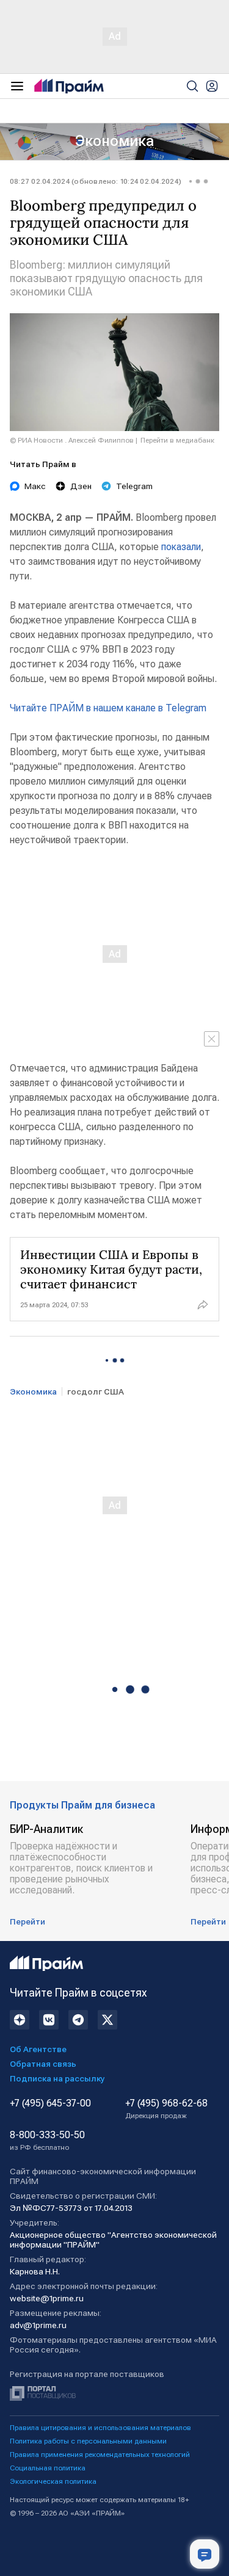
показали (181, 547)
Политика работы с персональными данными (88, 2441)
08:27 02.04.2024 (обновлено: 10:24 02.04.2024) (96, 181)
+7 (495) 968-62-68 (166, 2109)
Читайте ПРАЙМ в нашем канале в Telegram (108, 708)
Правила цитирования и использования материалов (100, 2428)
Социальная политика (48, 2468)
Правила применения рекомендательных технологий (100, 2454)
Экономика (114, 141)
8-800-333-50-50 (47, 2141)
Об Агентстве (38, 2049)
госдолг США (96, 1391)
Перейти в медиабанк (177, 440)
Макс (35, 486)
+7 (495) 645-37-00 (50, 2103)
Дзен (81, 486)
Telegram (134, 486)
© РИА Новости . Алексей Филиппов (72, 440)
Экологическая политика (53, 2481)
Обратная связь (43, 2064)
